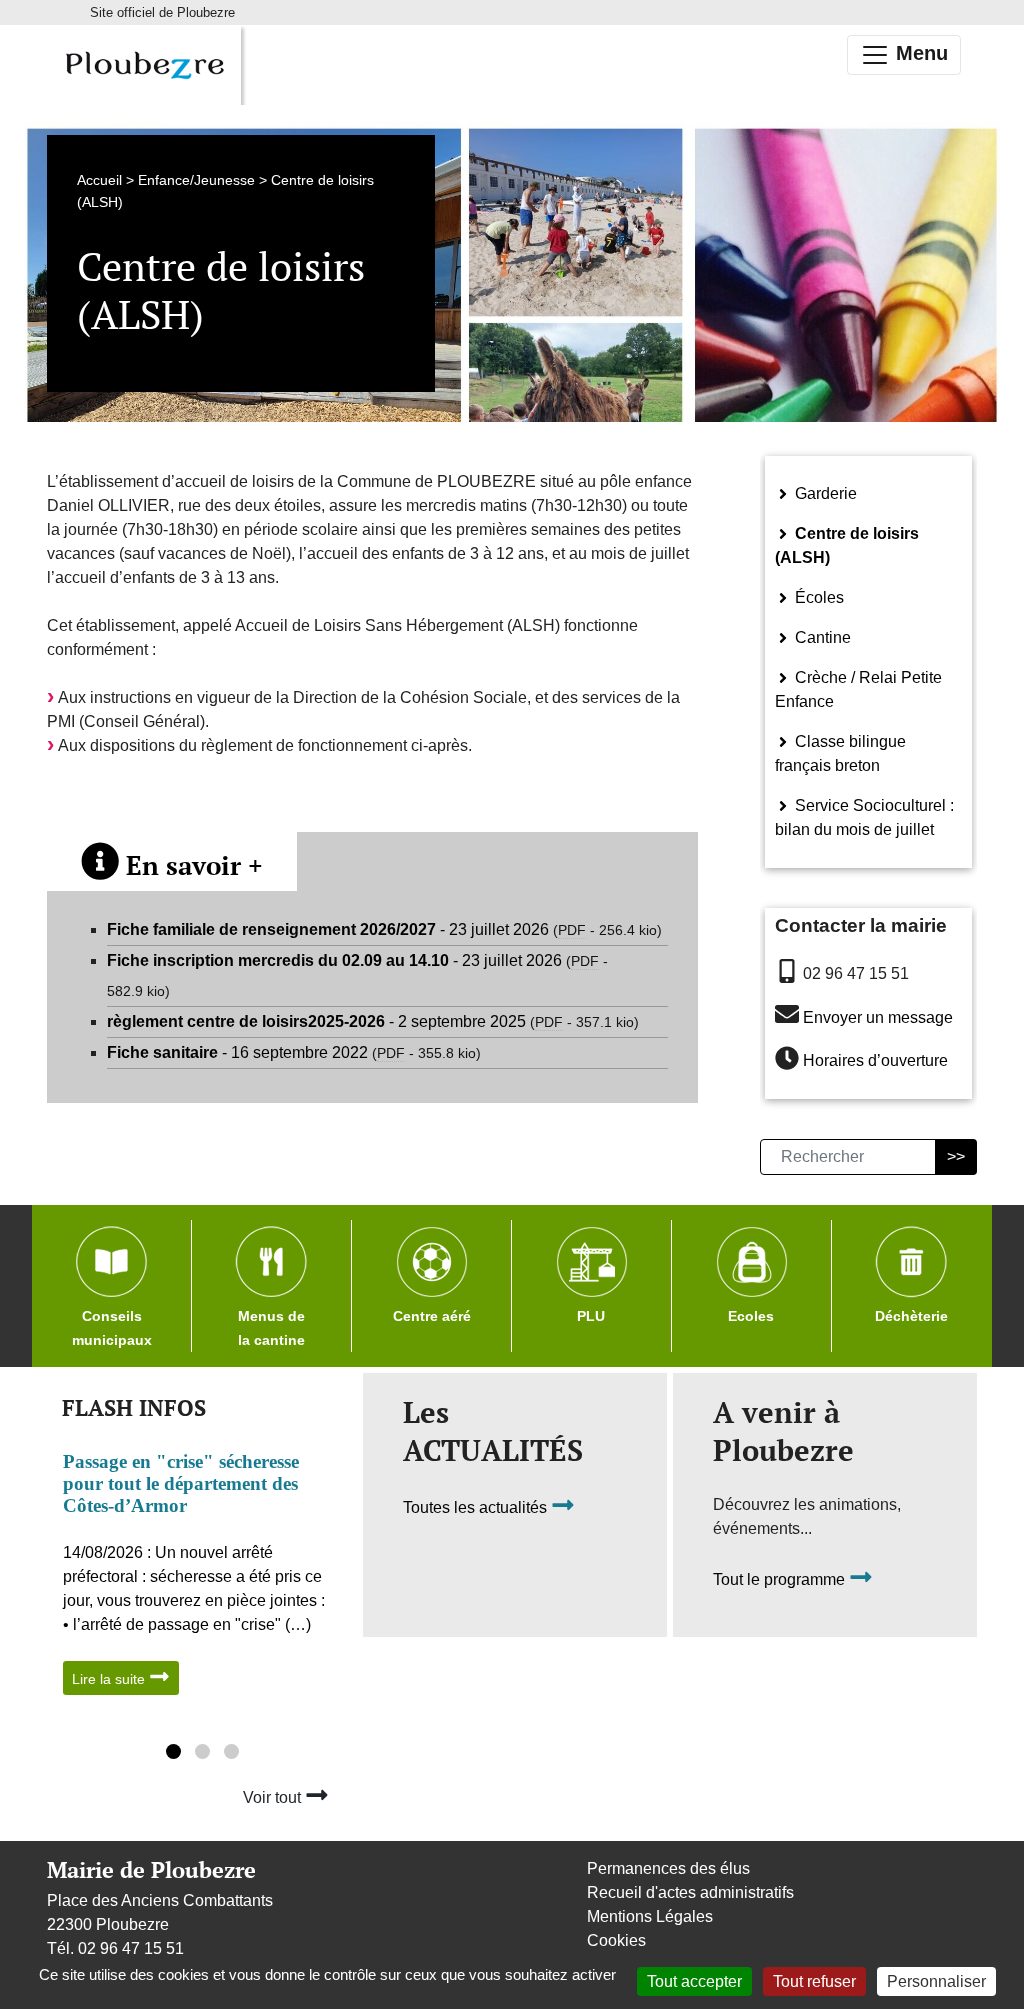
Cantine (821, 637)
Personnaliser (936, 1981)
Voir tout (274, 1797)
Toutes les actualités (477, 1508)
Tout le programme (781, 1580)
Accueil (99, 180)
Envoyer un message (878, 1017)
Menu (919, 53)
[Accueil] (144, 65)
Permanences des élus (668, 1868)
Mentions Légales (650, 1916)
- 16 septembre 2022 (294, 1052)
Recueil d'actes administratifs (690, 1892)
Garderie (824, 493)
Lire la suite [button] (110, 1679)
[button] (173, 1754)
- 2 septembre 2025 (373, 1021)
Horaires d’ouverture (875, 1060)
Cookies (616, 1940)
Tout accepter (694, 1981)
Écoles (817, 597)
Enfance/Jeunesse (196, 180)
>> (956, 1156)
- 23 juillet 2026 (384, 929)
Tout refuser (814, 1981)
